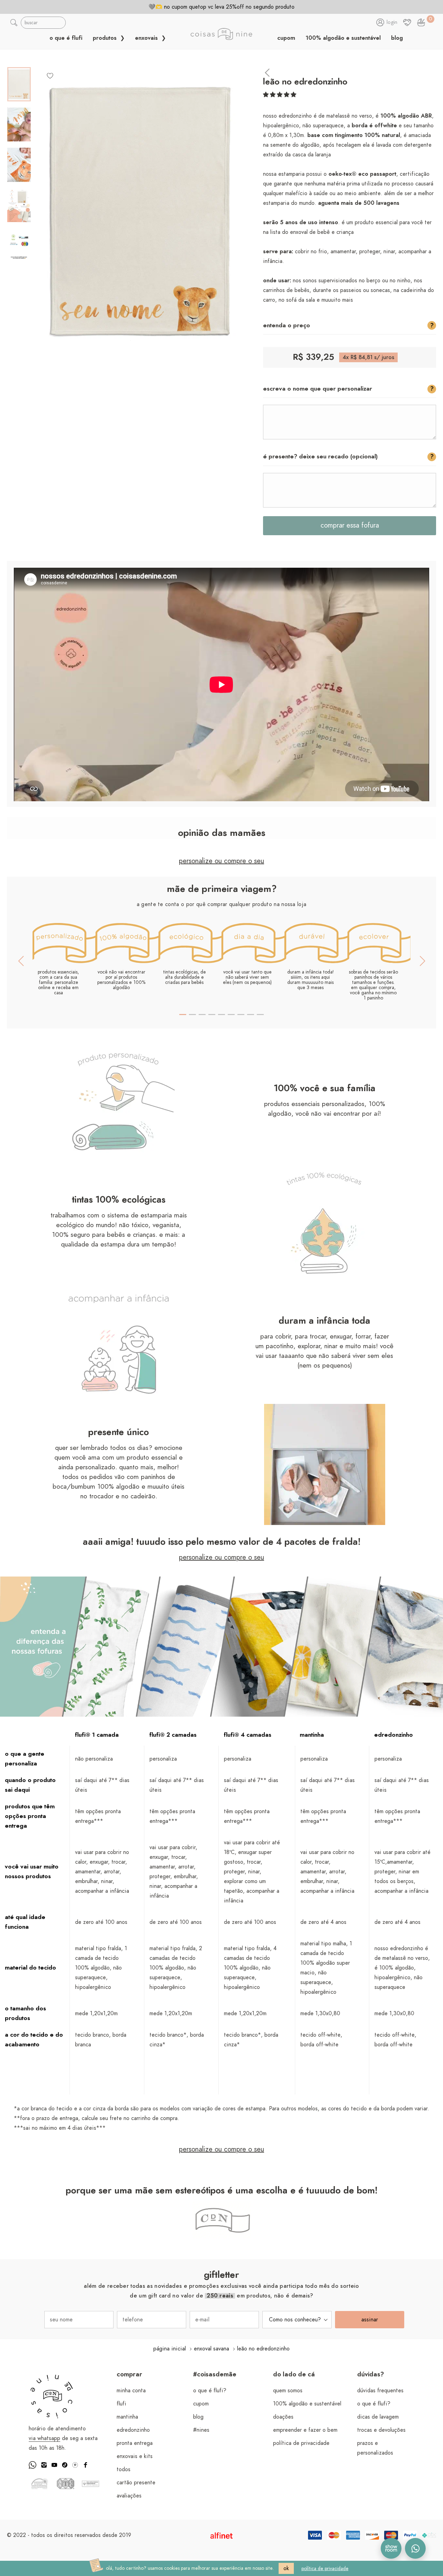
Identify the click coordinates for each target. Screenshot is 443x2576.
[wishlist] (50, 75)
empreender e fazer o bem (305, 2430)
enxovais (147, 38)
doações (283, 2417)
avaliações (129, 2496)
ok (286, 2568)
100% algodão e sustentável (343, 38)
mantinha (127, 2417)
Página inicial (170, 2349)
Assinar (370, 2320)
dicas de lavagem (378, 2417)
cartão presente (136, 2483)
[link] (421, 22)
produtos (106, 38)
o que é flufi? (210, 2391)
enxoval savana (211, 2349)
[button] (280, 95)
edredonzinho (133, 2430)
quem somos (288, 2391)
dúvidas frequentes (380, 2391)
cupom (286, 38)
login (392, 22)
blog (397, 38)
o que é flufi (66, 38)
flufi (121, 2404)
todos (124, 2469)
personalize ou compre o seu (221, 861)
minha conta (131, 2391)
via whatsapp (44, 2438)
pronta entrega (135, 2443)
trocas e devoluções (381, 2430)
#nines (201, 2430)
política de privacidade (301, 2443)
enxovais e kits (135, 2456)
